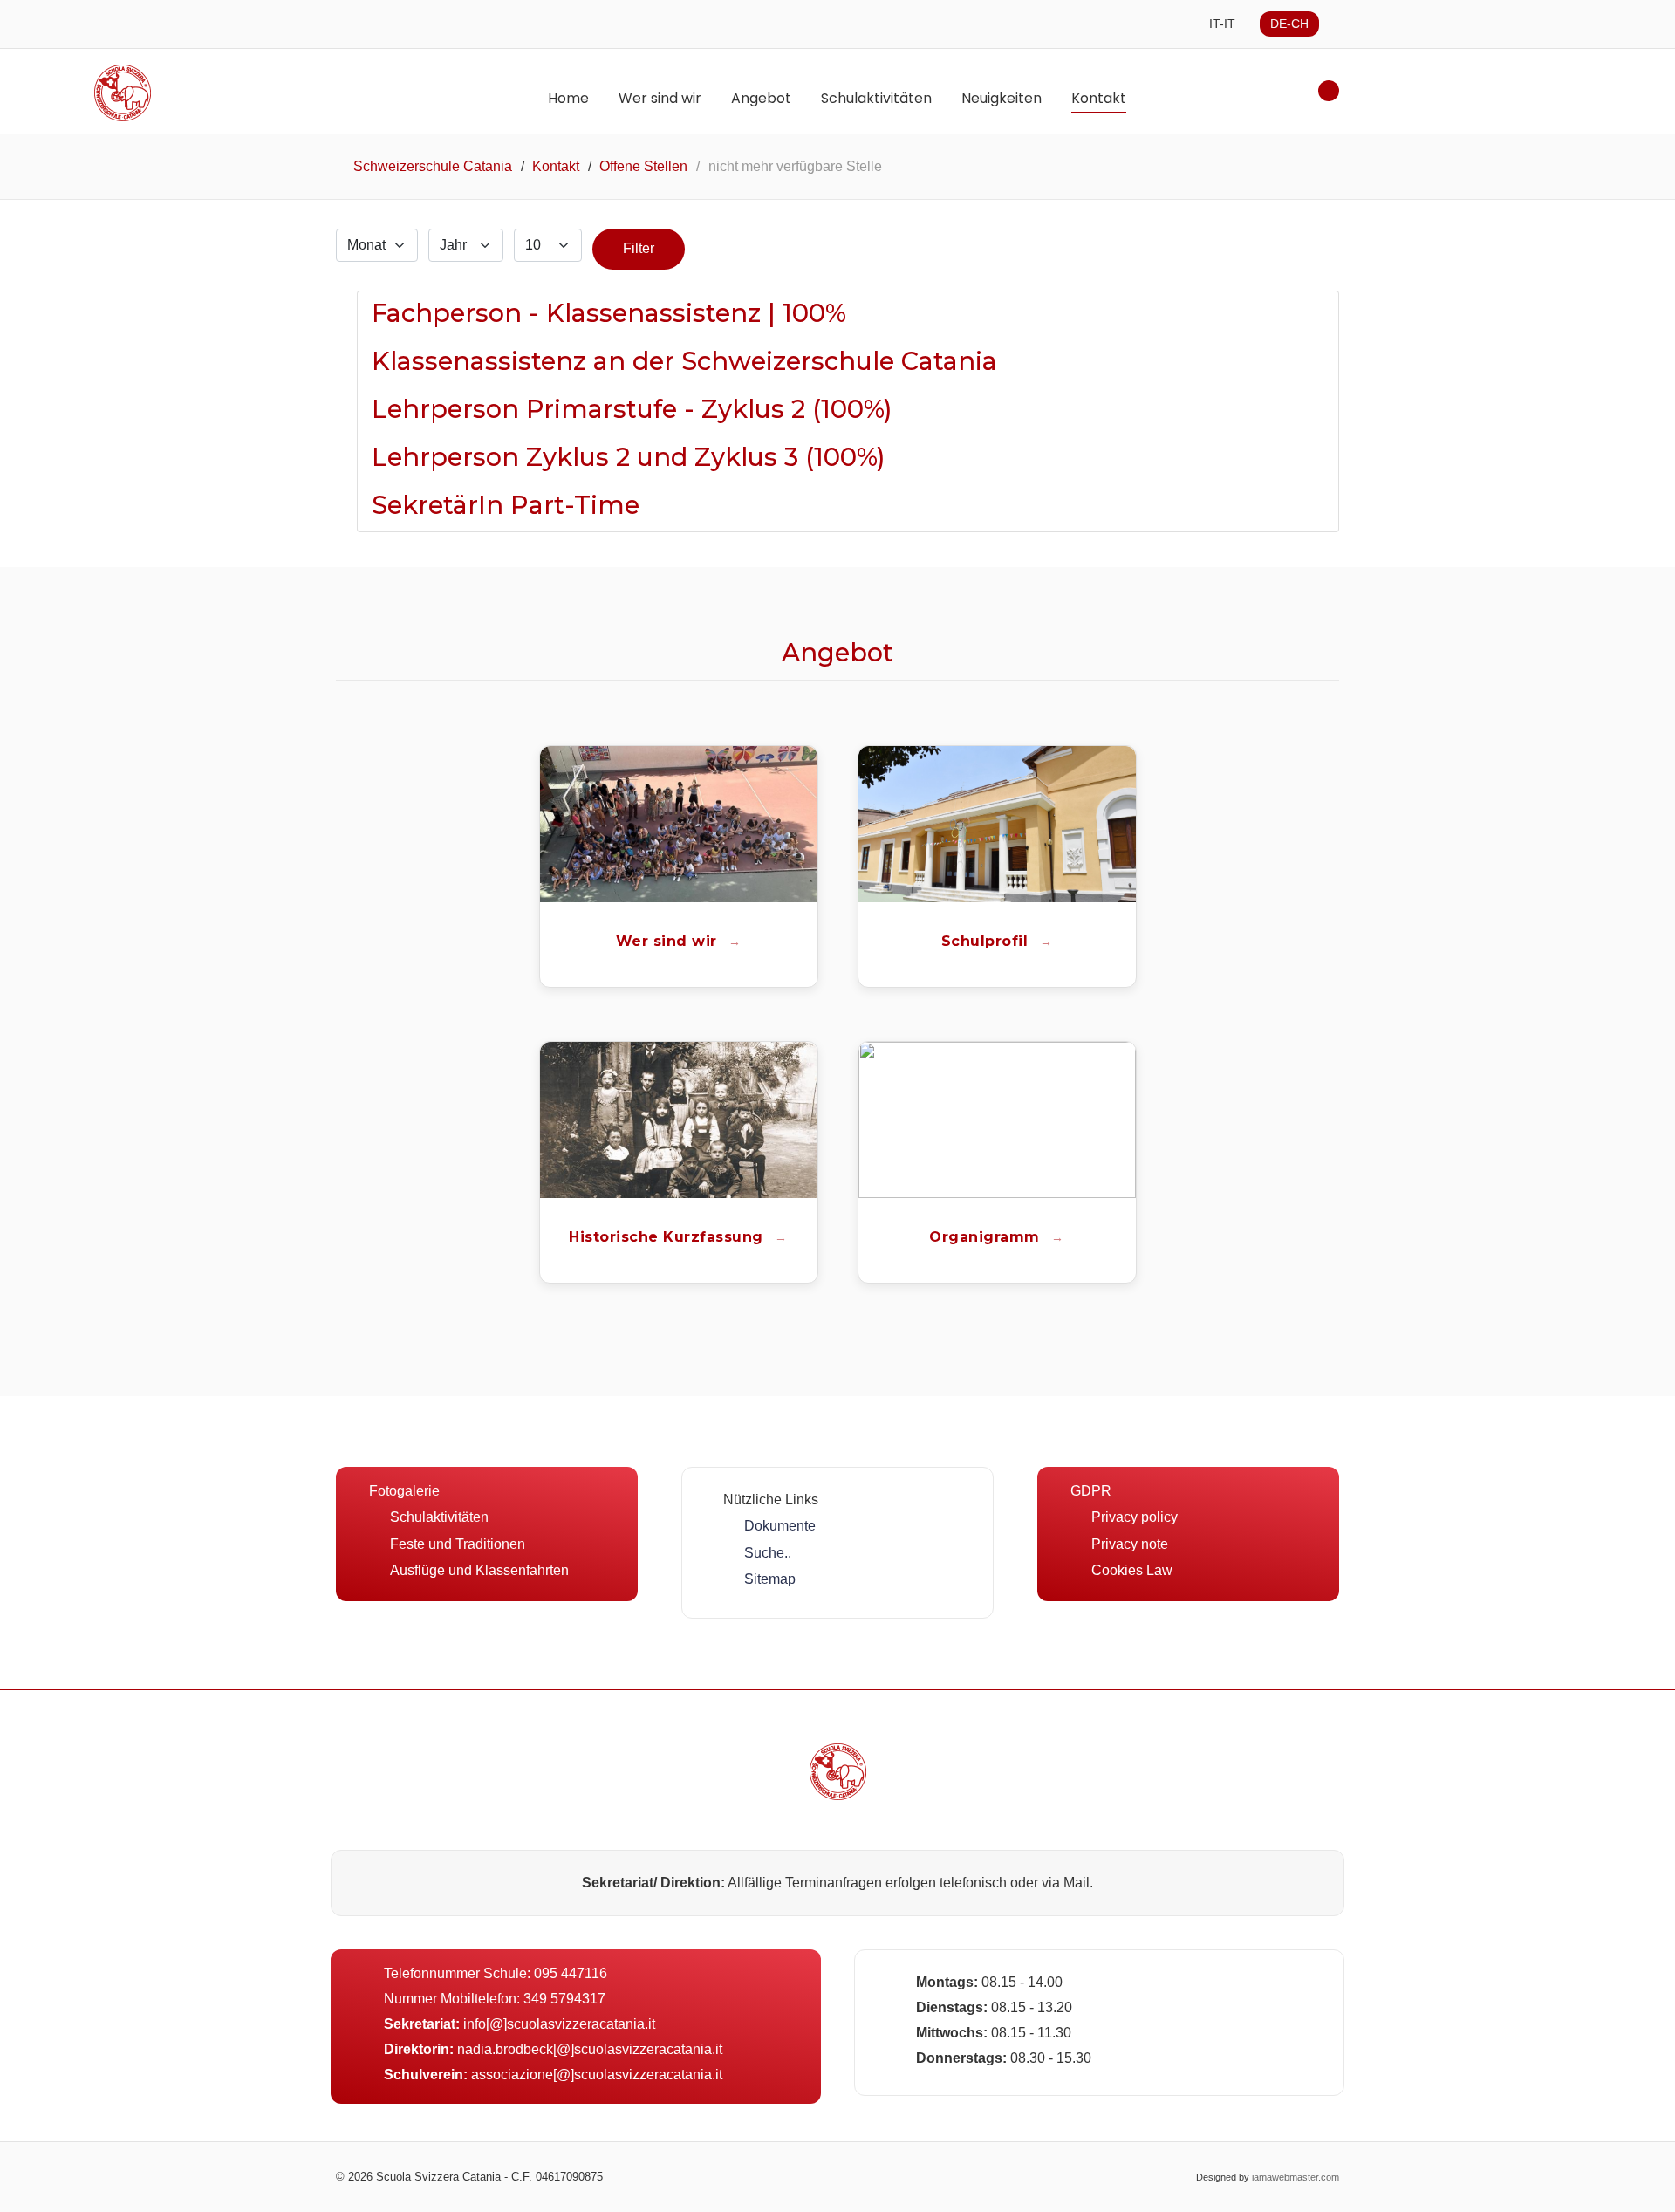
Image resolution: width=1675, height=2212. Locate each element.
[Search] (1329, 91)
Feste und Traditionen (458, 1544)
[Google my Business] (855, 2177)
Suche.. (768, 1553)
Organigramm (987, 1237)
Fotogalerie (404, 1491)
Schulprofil (987, 941)
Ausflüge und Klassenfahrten (479, 1570)
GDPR (1091, 1491)
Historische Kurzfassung (668, 1237)
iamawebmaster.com (1296, 2177)
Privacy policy (1135, 1517)
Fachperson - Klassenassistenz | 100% (609, 313)
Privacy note (1130, 1544)
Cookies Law (1132, 1570)
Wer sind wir (669, 941)
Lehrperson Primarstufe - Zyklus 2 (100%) (632, 409)
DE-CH (1289, 24)
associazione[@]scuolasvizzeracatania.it (597, 2075)
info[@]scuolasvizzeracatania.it (559, 2024)
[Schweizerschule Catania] (837, 1772)
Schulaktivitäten (439, 1517)
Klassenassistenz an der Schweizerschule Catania (684, 361)
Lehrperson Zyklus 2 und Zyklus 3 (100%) (629, 457)
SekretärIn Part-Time (506, 505)
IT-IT (1222, 24)
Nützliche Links (771, 1500)
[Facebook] (820, 2177)
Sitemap (770, 1579)
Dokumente (780, 1526)
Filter (639, 248)
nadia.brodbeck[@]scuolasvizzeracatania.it (590, 2049)
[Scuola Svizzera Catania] (226, 93)
